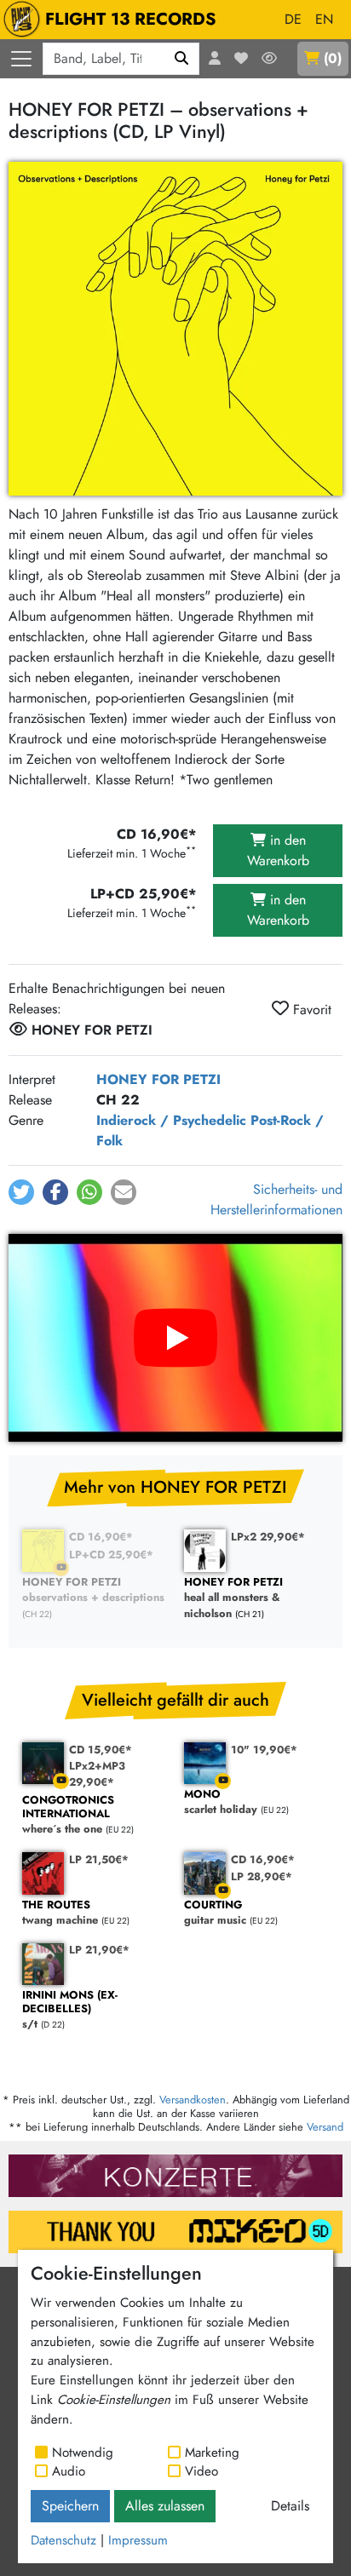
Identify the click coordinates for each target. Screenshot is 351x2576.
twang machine (60, 1913)
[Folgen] (269, 59)
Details (290, 2506)
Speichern (70, 2506)
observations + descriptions (93, 1590)
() (333, 58)
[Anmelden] (215, 59)
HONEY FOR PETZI (158, 1079)
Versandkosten (193, 2100)
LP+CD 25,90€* (111, 1555)
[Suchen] (182, 59)
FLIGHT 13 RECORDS (131, 19)
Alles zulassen (165, 2506)
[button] (21, 1192)
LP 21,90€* (99, 1950)
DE (293, 19)
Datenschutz (63, 2540)
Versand (325, 2127)
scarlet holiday (221, 1802)
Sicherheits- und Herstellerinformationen (276, 1199)
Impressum (138, 2540)
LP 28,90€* (262, 1876)
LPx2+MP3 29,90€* (97, 1774)
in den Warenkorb (278, 850)
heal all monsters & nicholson (233, 1598)
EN (324, 19)
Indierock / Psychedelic (171, 1120)
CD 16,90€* (101, 1537)
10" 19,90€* (264, 1750)
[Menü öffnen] (21, 59)
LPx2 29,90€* (268, 1537)
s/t (70, 2010)
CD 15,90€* (101, 1750)
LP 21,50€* (99, 1859)
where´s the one (68, 1815)
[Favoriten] (241, 59)
